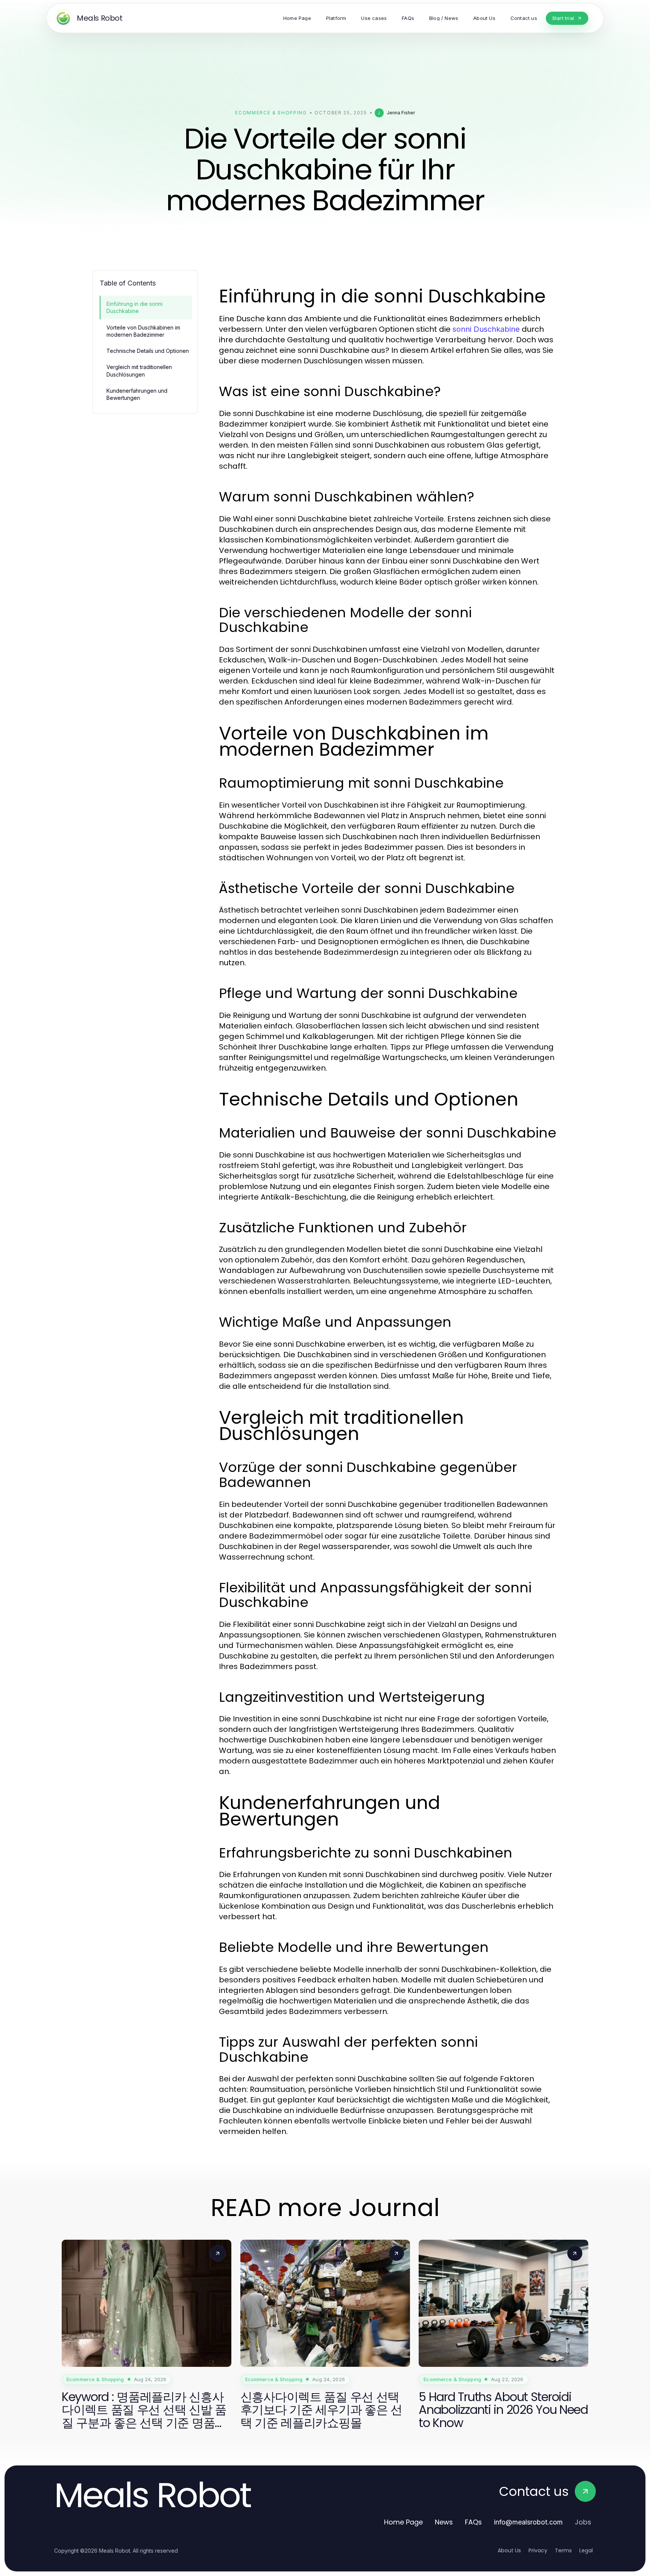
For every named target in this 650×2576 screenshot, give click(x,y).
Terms (563, 2550)
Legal (586, 2550)
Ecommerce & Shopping (271, 113)
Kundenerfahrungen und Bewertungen (137, 394)
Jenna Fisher (401, 113)
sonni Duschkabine (486, 329)
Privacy (538, 2550)
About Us (509, 2550)
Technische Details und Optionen (148, 351)
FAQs (473, 2522)
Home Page (403, 2522)
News (444, 2522)
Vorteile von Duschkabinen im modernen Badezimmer (143, 331)
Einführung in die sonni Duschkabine (134, 307)
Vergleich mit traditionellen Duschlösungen (139, 371)
